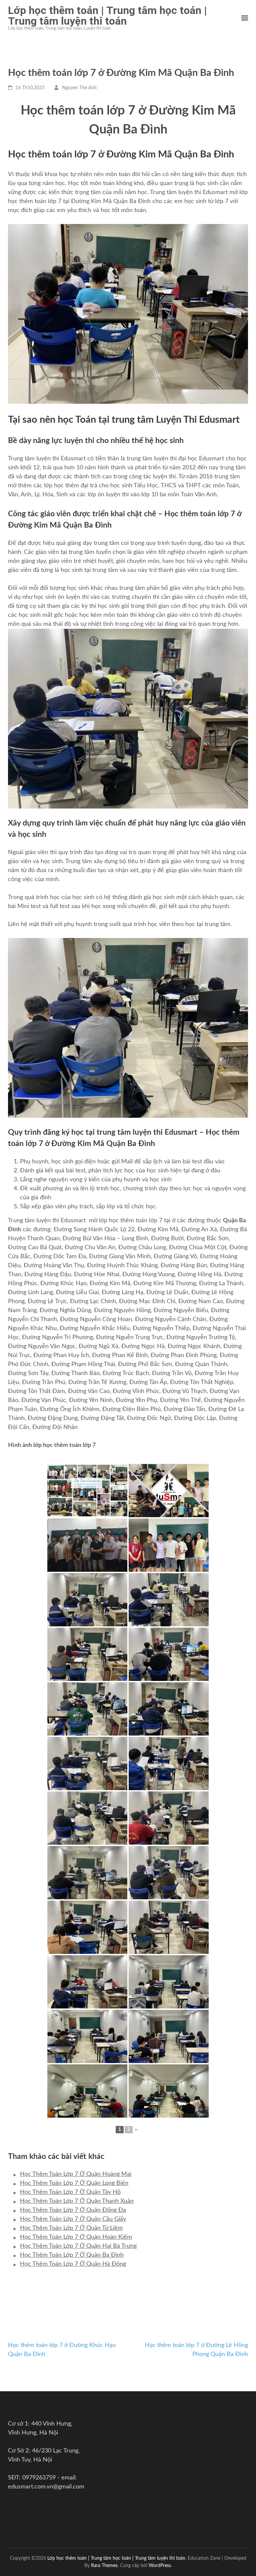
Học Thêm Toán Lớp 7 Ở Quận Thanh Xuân (77, 2201)
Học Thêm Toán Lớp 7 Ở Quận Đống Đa (73, 2210)
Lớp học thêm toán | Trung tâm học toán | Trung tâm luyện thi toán (107, 16)
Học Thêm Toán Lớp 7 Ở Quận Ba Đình (72, 2255)
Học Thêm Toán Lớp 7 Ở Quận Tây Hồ (70, 2192)
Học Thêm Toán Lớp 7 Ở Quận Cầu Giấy (73, 2219)
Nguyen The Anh (79, 88)
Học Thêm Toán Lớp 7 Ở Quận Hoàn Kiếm (76, 2237)
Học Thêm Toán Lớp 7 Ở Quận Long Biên (74, 2183)
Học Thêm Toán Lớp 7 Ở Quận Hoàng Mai (76, 2174)
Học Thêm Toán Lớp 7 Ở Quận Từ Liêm (71, 2228)
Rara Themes (104, 2566)
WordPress (160, 2566)
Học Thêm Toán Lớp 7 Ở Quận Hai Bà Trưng (78, 2246)
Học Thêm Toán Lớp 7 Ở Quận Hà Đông (73, 2264)
